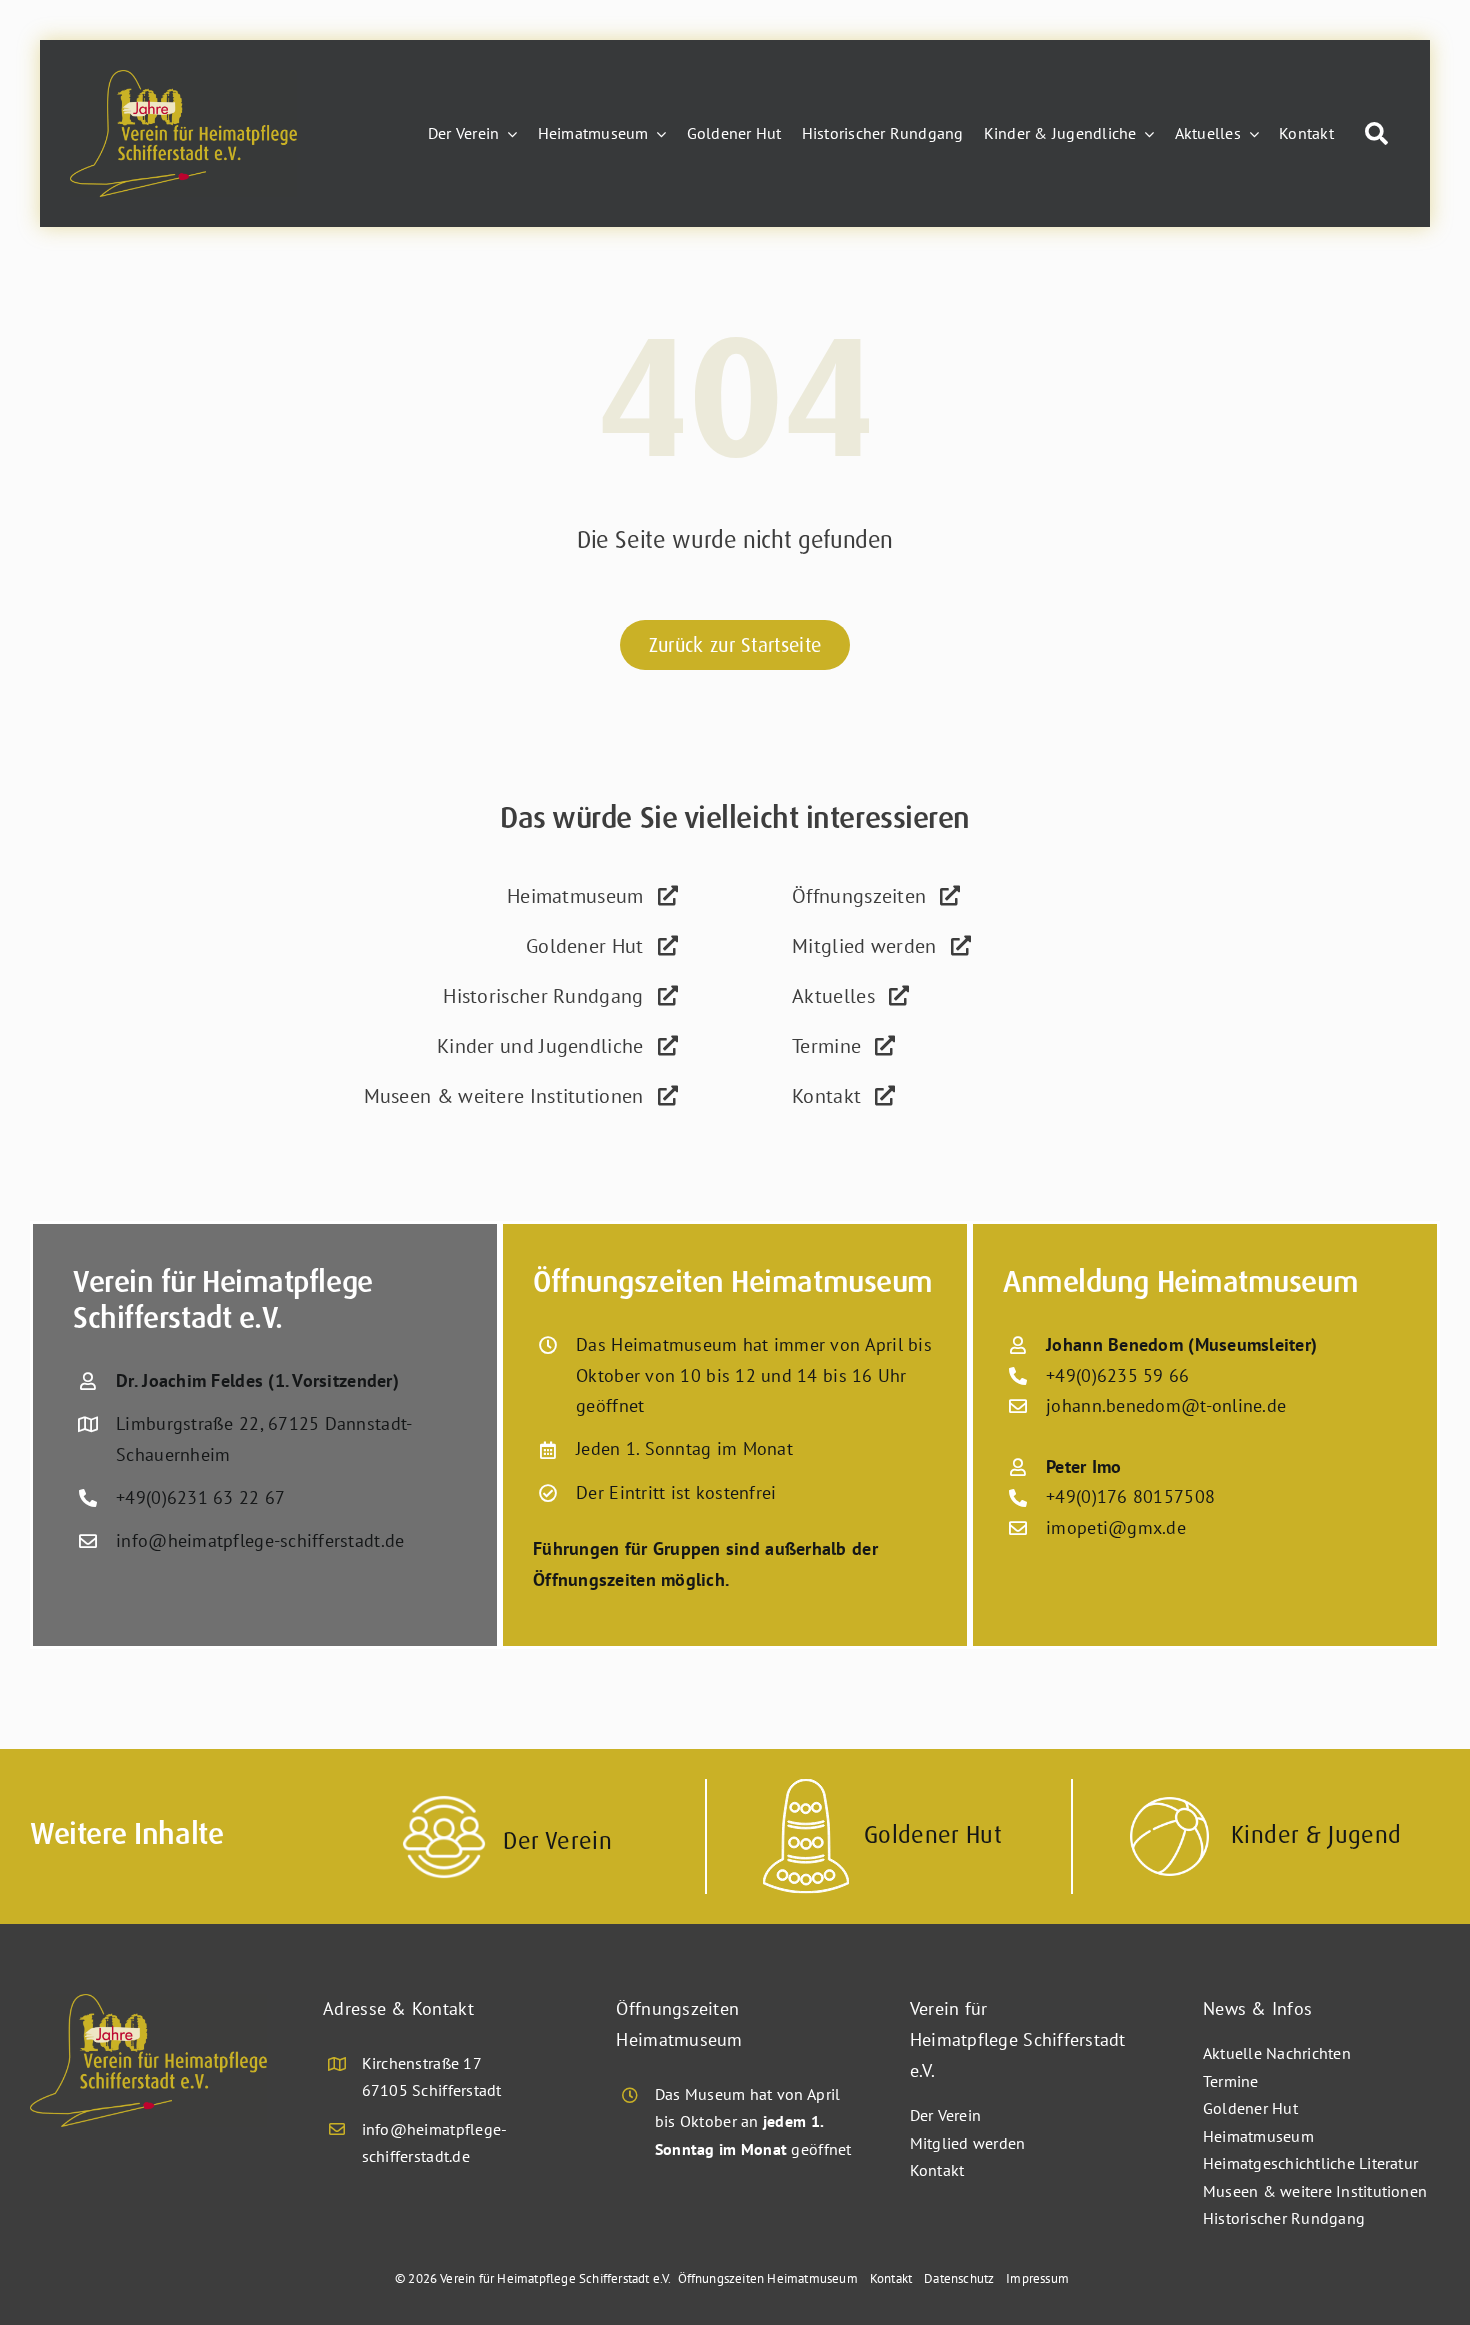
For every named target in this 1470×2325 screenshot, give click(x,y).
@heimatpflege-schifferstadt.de (276, 1540)
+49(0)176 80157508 (1130, 1496)
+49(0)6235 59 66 (1117, 1375)
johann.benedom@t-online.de (1166, 1405)
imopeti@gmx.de (1116, 1527)
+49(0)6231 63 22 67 (200, 1497)
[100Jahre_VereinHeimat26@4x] (184, 78)
